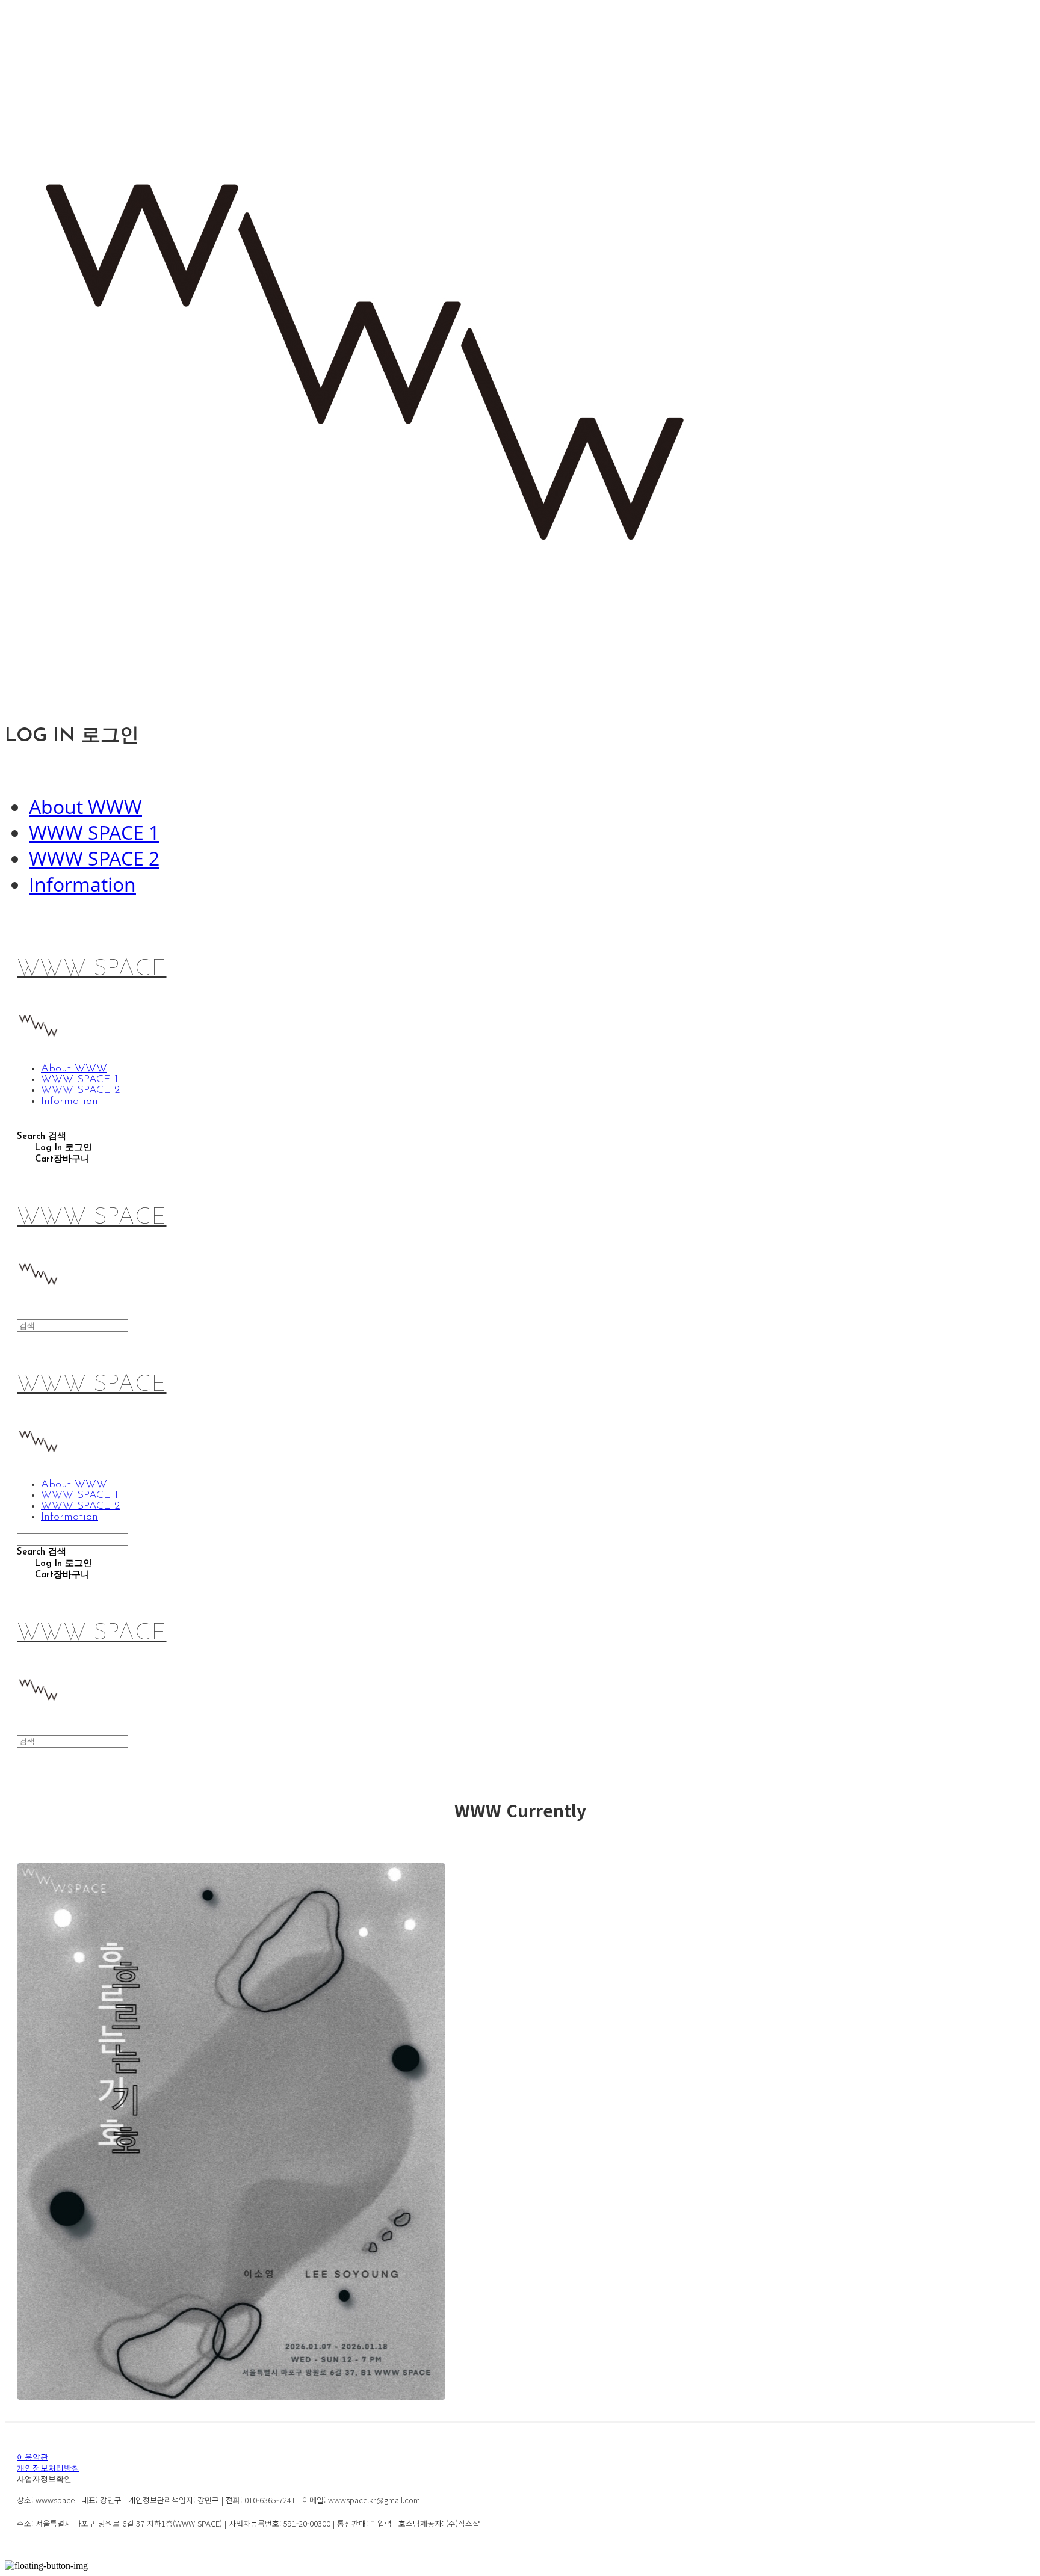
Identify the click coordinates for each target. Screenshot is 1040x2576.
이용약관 (32, 2458)
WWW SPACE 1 (94, 832)
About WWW (85, 806)
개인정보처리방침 (48, 2469)
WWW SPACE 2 (94, 858)
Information (82, 884)
